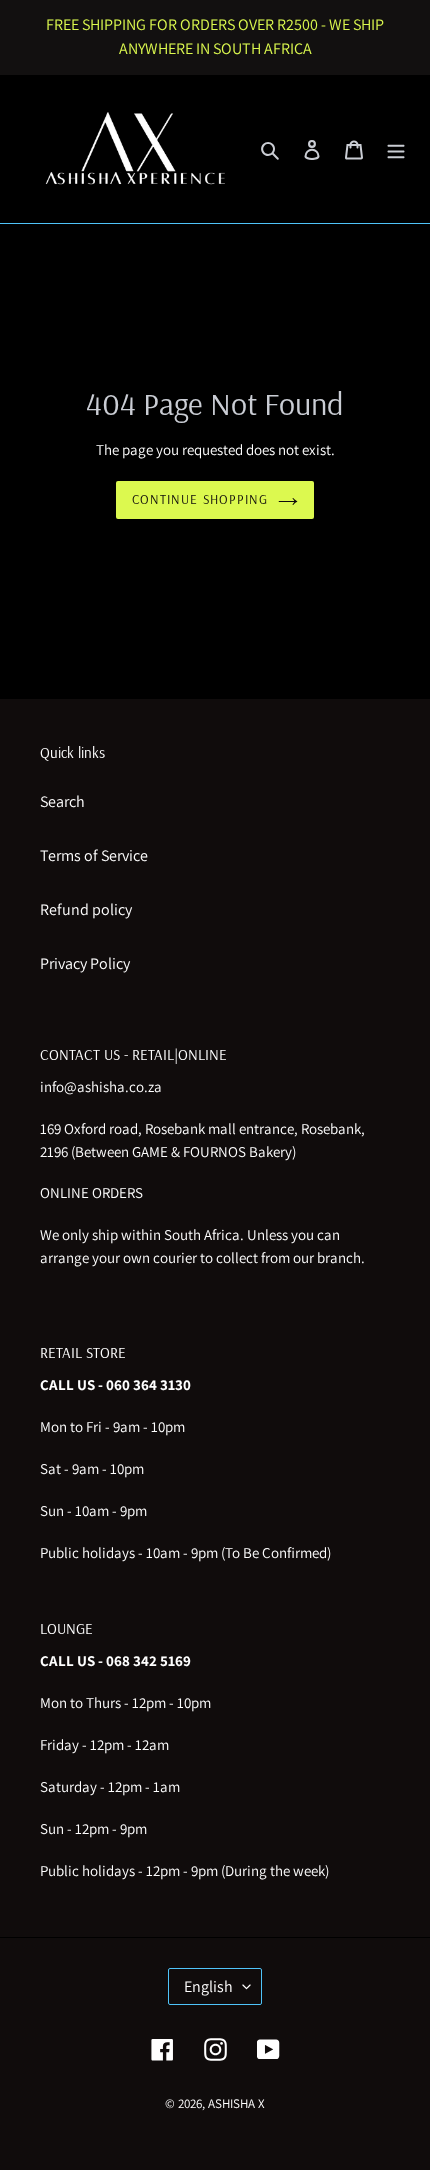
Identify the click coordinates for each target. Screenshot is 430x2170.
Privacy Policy (85, 963)
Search (62, 801)
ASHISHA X (236, 2103)
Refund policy (86, 909)
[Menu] (396, 149)
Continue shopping (200, 499)
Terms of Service (94, 855)
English (208, 1986)
